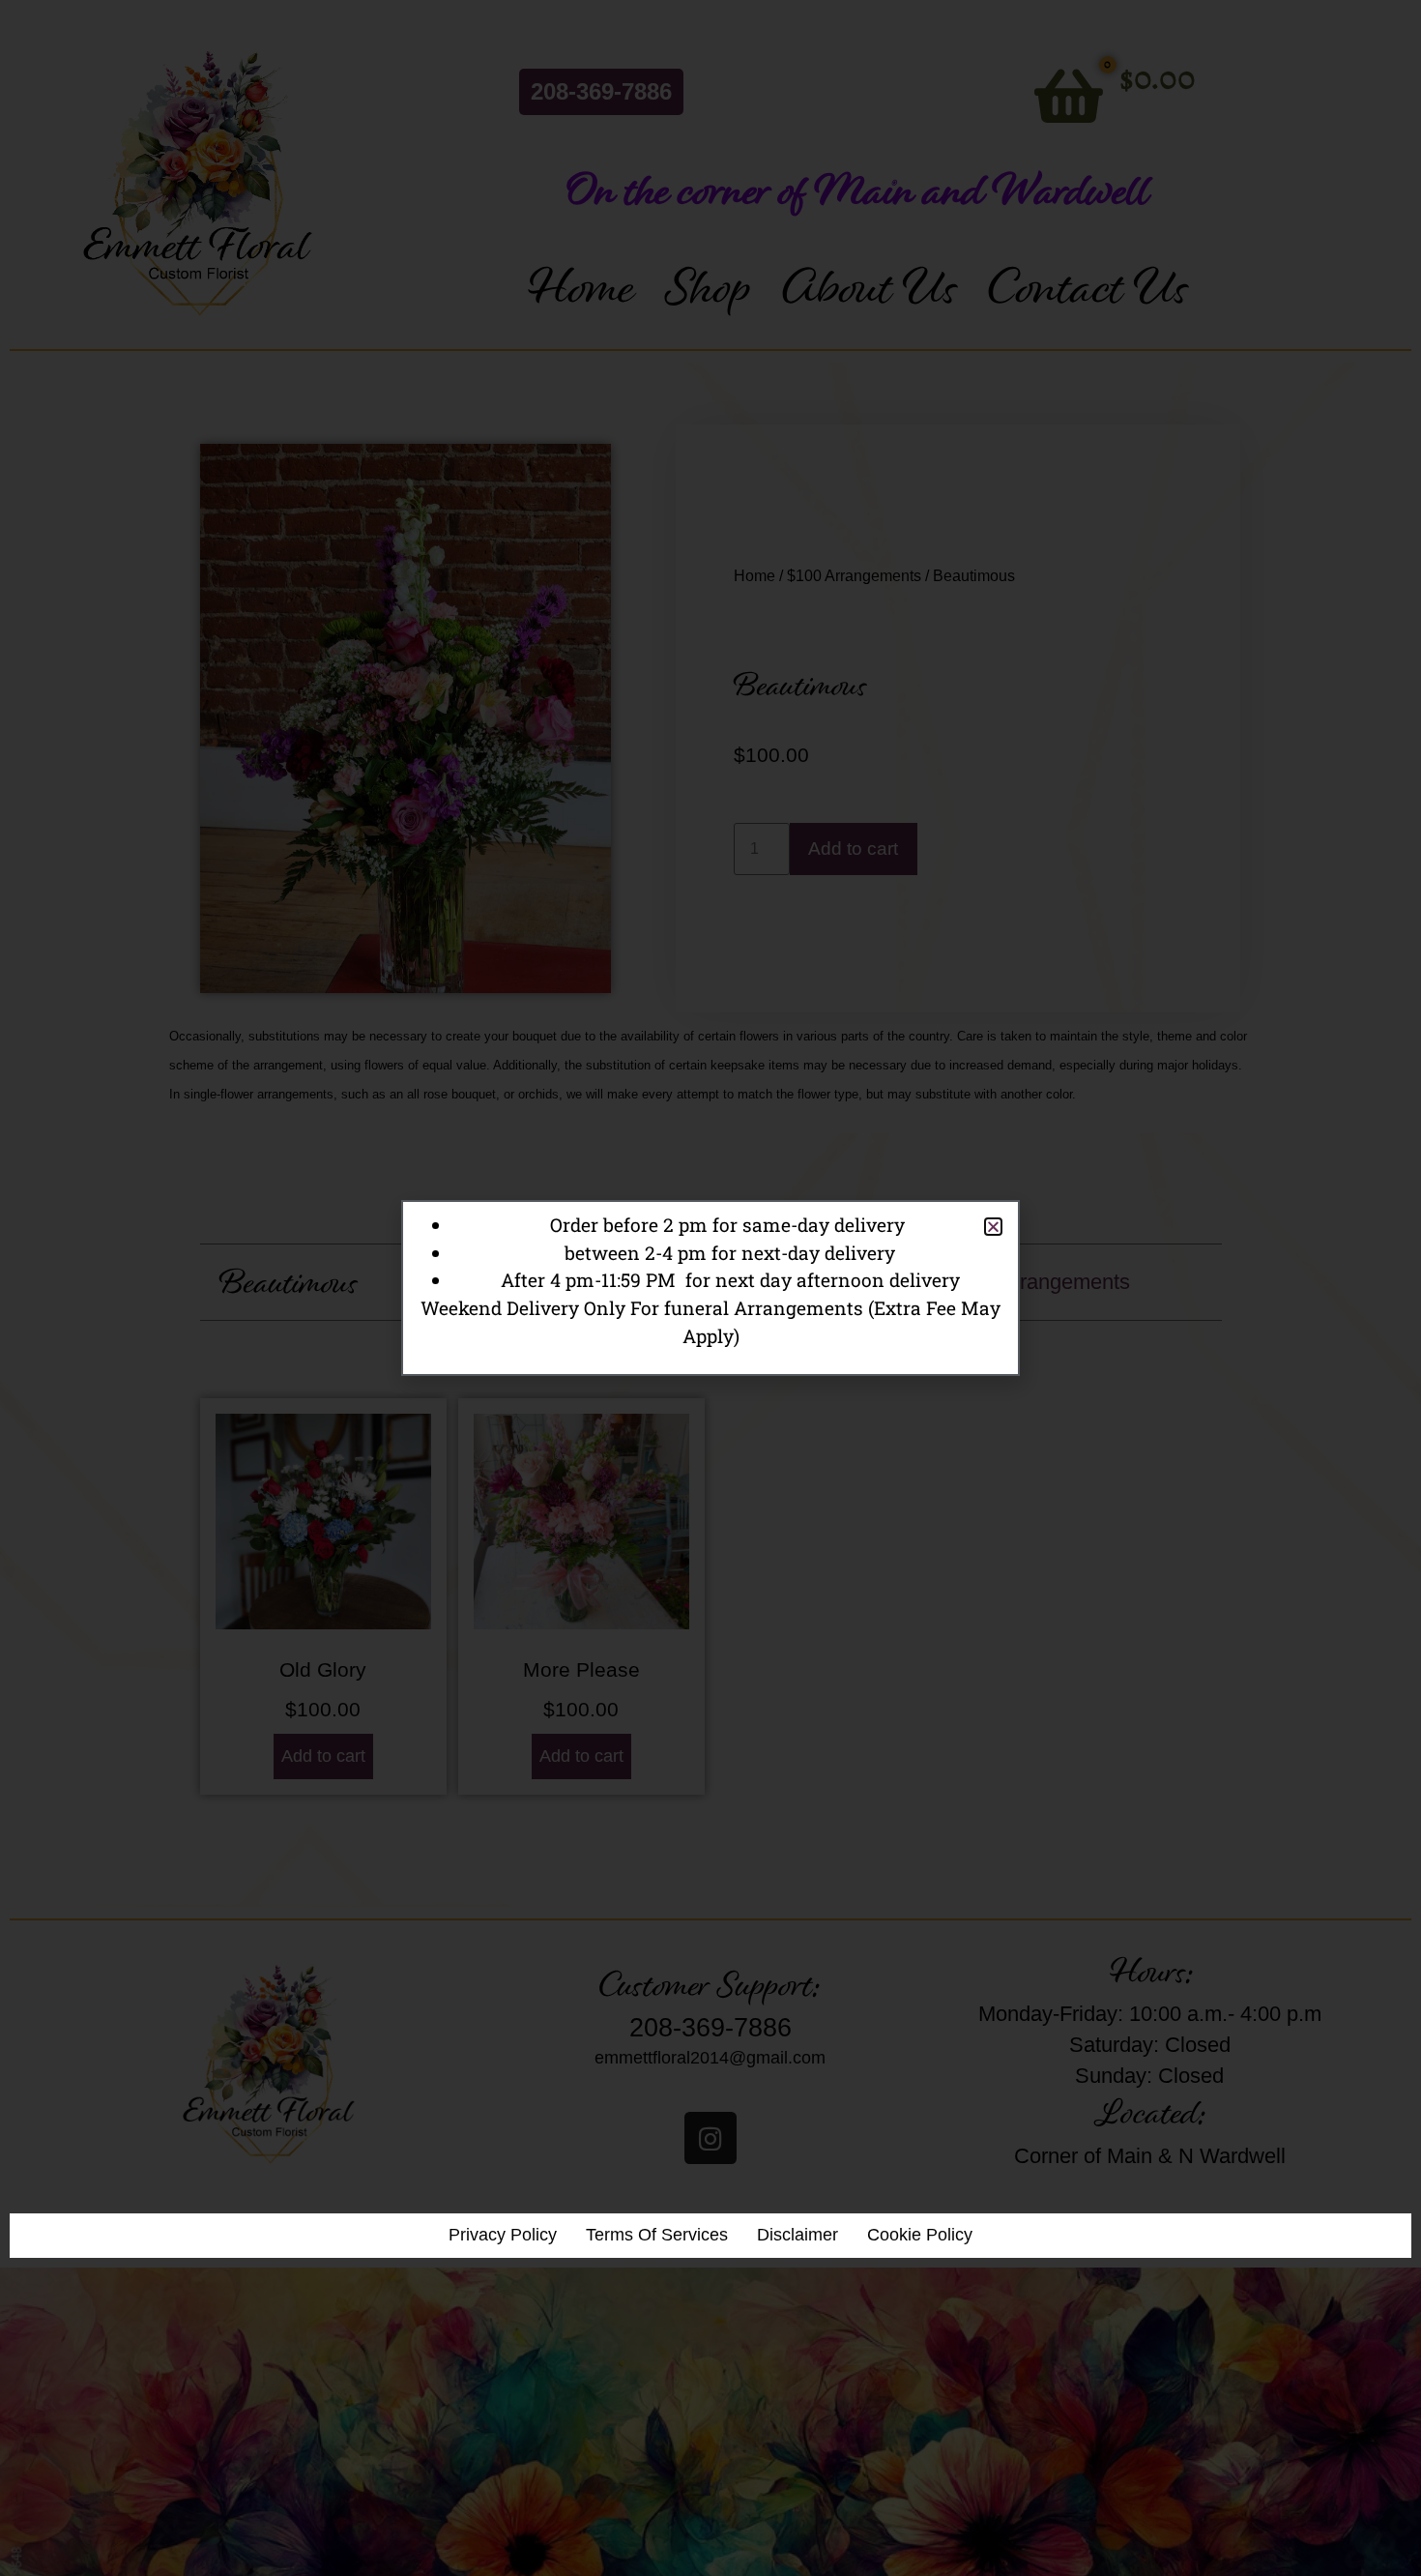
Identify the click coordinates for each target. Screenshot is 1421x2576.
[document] (710, 1288)
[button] (993, 1227)
